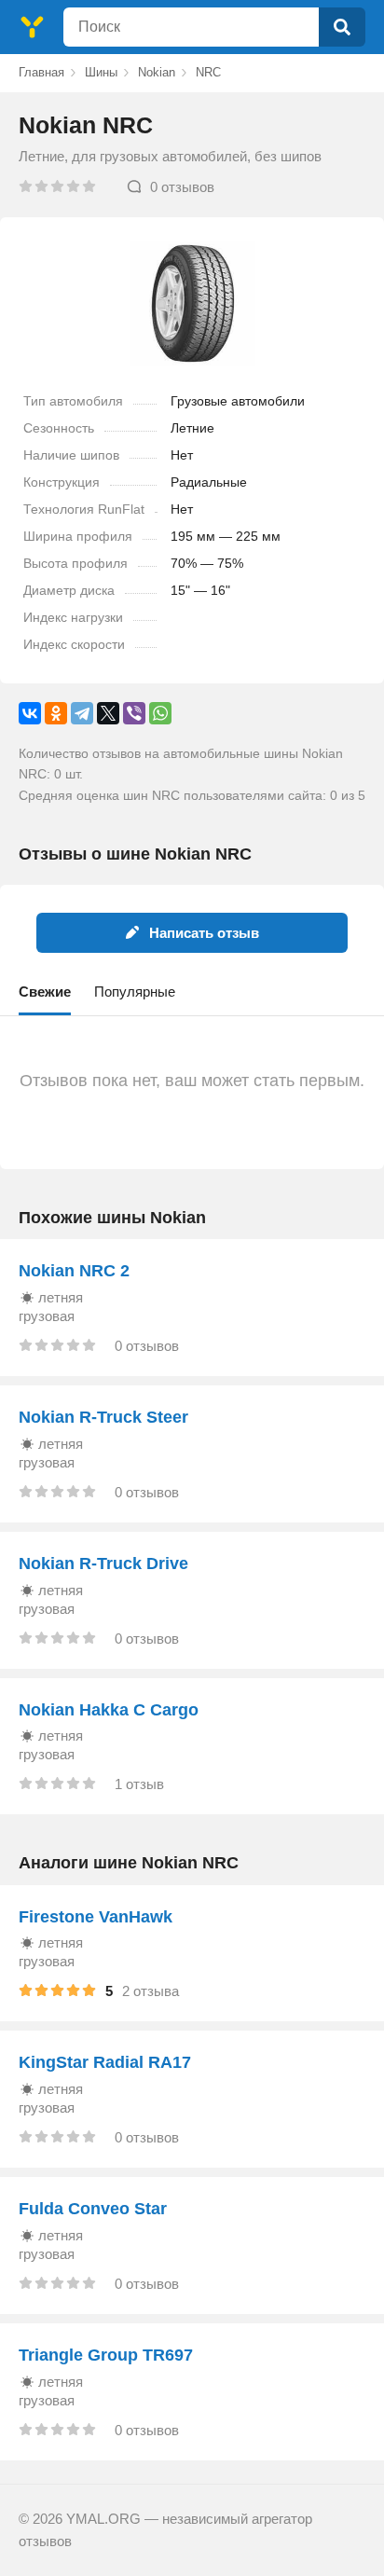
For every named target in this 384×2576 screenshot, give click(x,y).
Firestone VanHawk (96, 1917)
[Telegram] (82, 713)
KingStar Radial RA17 (105, 2062)
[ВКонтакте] (30, 713)
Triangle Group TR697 (106, 2355)
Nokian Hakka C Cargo (109, 1710)
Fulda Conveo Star (93, 2209)
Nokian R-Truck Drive (103, 1564)
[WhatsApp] (160, 713)
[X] (108, 713)
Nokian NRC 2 (74, 1271)
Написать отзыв (204, 933)
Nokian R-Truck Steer (103, 1417)
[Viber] (134, 713)
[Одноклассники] (56, 713)
